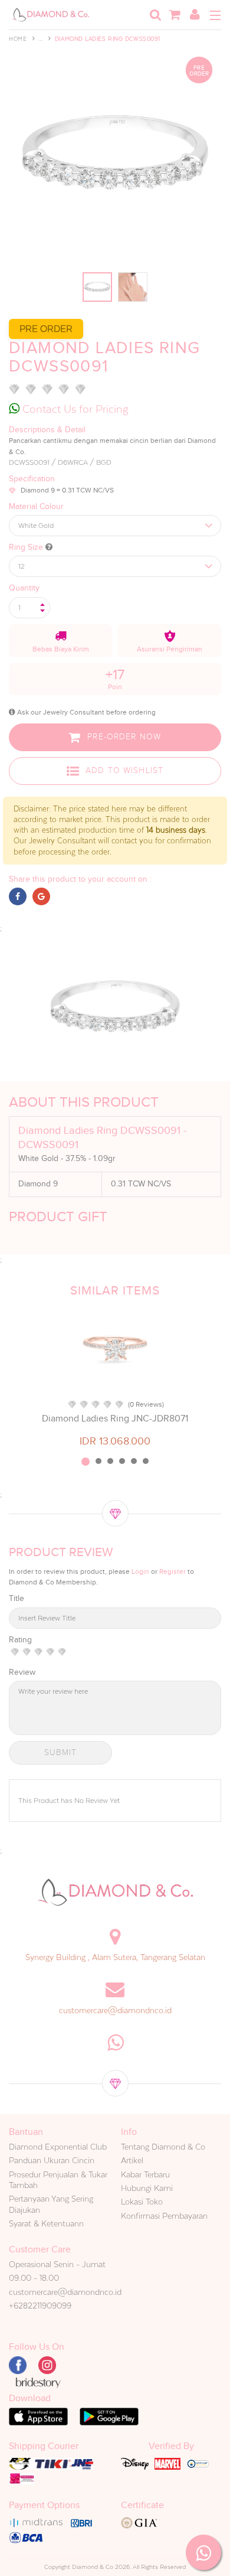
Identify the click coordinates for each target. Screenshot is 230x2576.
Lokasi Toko (142, 2202)
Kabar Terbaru (145, 2174)
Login (140, 1571)
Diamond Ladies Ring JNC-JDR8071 (115, 1419)
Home (18, 39)
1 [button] (86, 1462)
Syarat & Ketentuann (46, 2223)
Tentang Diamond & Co (163, 2147)
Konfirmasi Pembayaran (164, 2216)
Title (17, 1598)
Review (22, 1672)
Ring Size (27, 547)
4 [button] (122, 1461)
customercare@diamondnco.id (115, 2010)
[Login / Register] (195, 15)
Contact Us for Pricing (74, 409)
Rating (20, 1640)
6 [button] (146, 1461)
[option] (115, 1378)
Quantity (24, 588)
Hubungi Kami (147, 2188)
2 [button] (98, 1461)
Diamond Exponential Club (58, 2147)
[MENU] (215, 15)
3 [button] (110, 1461)
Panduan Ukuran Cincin (52, 2160)
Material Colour (36, 506)
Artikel (132, 2160)
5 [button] (134, 1461)
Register (172, 1571)
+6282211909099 (40, 2306)
